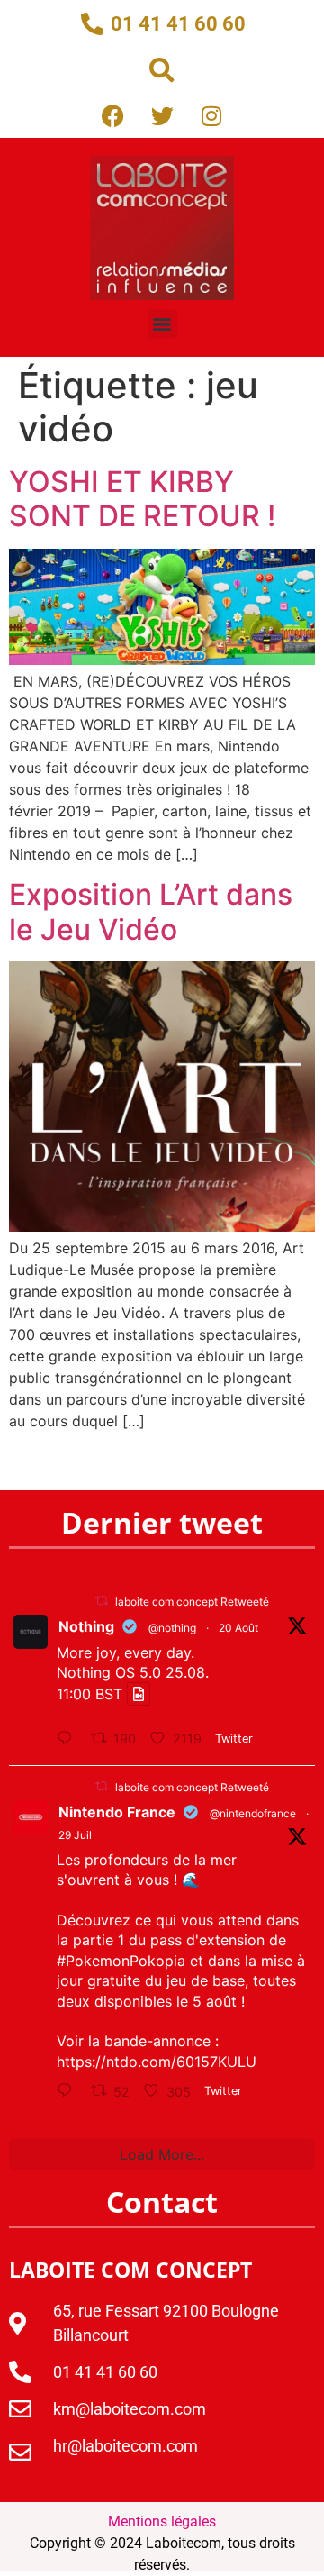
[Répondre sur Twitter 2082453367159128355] (69, 2091)
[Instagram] (211, 115)
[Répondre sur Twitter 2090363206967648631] (69, 1739)
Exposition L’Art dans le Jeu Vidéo (151, 911)
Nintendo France (117, 1812)
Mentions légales (162, 2521)
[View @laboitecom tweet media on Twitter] (139, 1694)
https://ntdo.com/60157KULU (157, 2062)
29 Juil (75, 1835)
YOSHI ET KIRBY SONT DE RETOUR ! (142, 499)
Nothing (86, 1626)
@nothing (172, 1628)
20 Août (238, 1628)
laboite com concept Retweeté (192, 1602)
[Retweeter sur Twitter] (102, 1601)
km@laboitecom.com (130, 2409)
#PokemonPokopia (121, 1961)
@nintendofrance (253, 1813)
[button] (162, 70)
